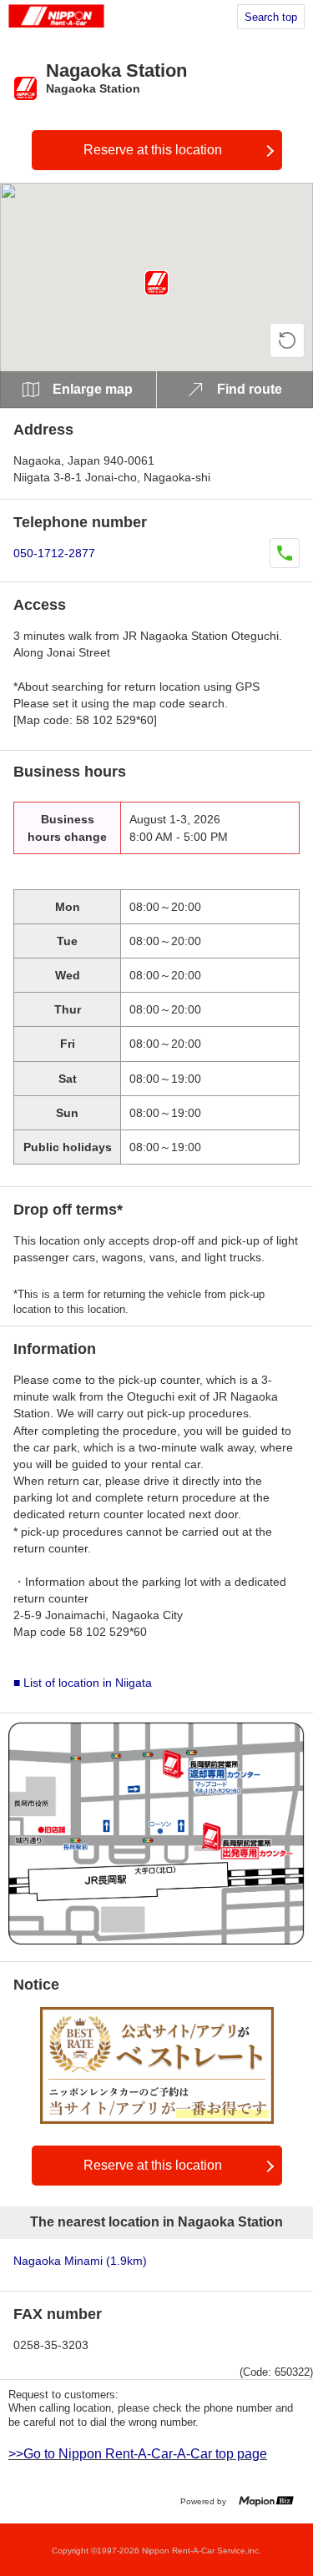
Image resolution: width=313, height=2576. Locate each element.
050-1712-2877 (54, 553)
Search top (271, 17)
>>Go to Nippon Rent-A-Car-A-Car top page (138, 2454)
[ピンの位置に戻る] (287, 340)
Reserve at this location (153, 150)
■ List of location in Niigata (83, 1683)
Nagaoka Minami (80, 2261)
